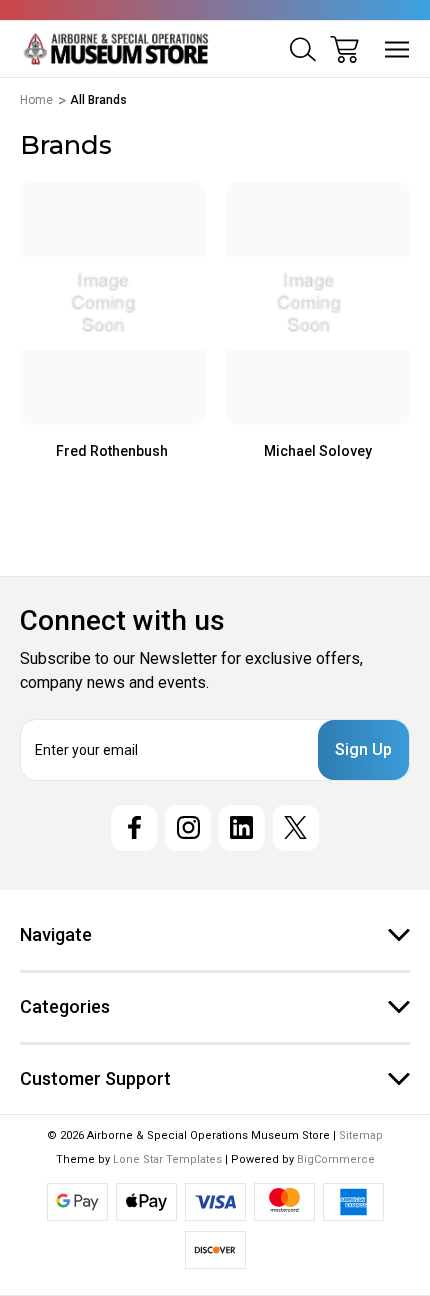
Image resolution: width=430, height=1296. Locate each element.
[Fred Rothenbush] (112, 303)
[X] (296, 828)
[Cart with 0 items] (344, 49)
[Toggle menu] (397, 49)
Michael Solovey (318, 451)
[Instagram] (188, 828)
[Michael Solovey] (318, 303)
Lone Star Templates (167, 1159)
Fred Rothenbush (112, 451)
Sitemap (361, 1135)
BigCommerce (336, 1159)
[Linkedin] (242, 828)
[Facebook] (134, 828)
